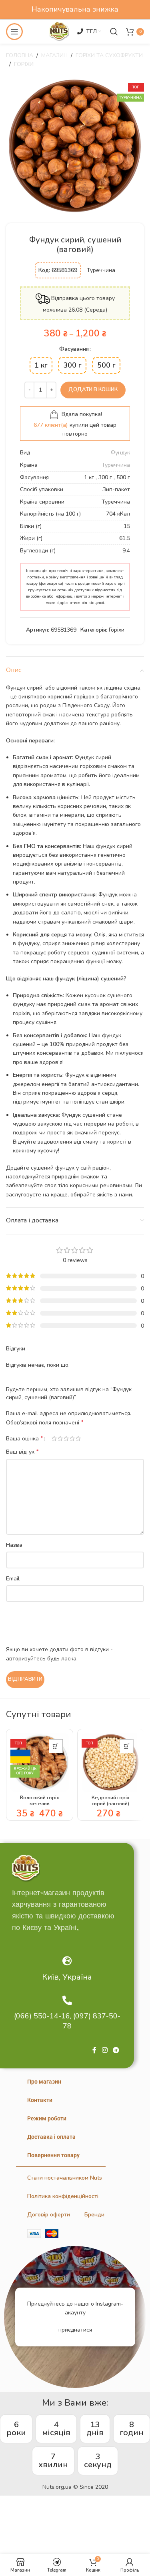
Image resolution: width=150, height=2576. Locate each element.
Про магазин (44, 2082)
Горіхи (24, 64)
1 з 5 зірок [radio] (54, 1438)
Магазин (54, 55)
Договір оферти (49, 2215)
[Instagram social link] (105, 2050)
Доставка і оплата (51, 2137)
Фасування (74, 349)
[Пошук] (114, 32)
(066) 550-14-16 (42, 2016)
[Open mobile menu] (14, 32)
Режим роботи (47, 2118)
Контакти (40, 2100)
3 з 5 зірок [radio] (66, 1438)
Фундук (120, 453)
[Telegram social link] (116, 2050)
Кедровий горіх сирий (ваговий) (111, 1800)
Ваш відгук (22, 1452)
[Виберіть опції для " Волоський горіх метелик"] (56, 1746)
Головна (20, 55)
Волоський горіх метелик (40, 1800)
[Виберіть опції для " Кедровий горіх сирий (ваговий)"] (127, 1746)
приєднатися (75, 2330)
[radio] (41, 365)
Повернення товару (53, 2155)
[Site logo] (59, 31)
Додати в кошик (93, 390)
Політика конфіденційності (63, 2196)
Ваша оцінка (25, 1438)
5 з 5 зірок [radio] (78, 1438)
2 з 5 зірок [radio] (60, 1438)
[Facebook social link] (94, 2050)
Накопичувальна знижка (75, 9)
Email (13, 1579)
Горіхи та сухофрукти (109, 55)
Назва (14, 1545)
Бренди (94, 2215)
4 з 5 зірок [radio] (72, 1438)
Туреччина (116, 465)
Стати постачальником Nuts (65, 2178)
